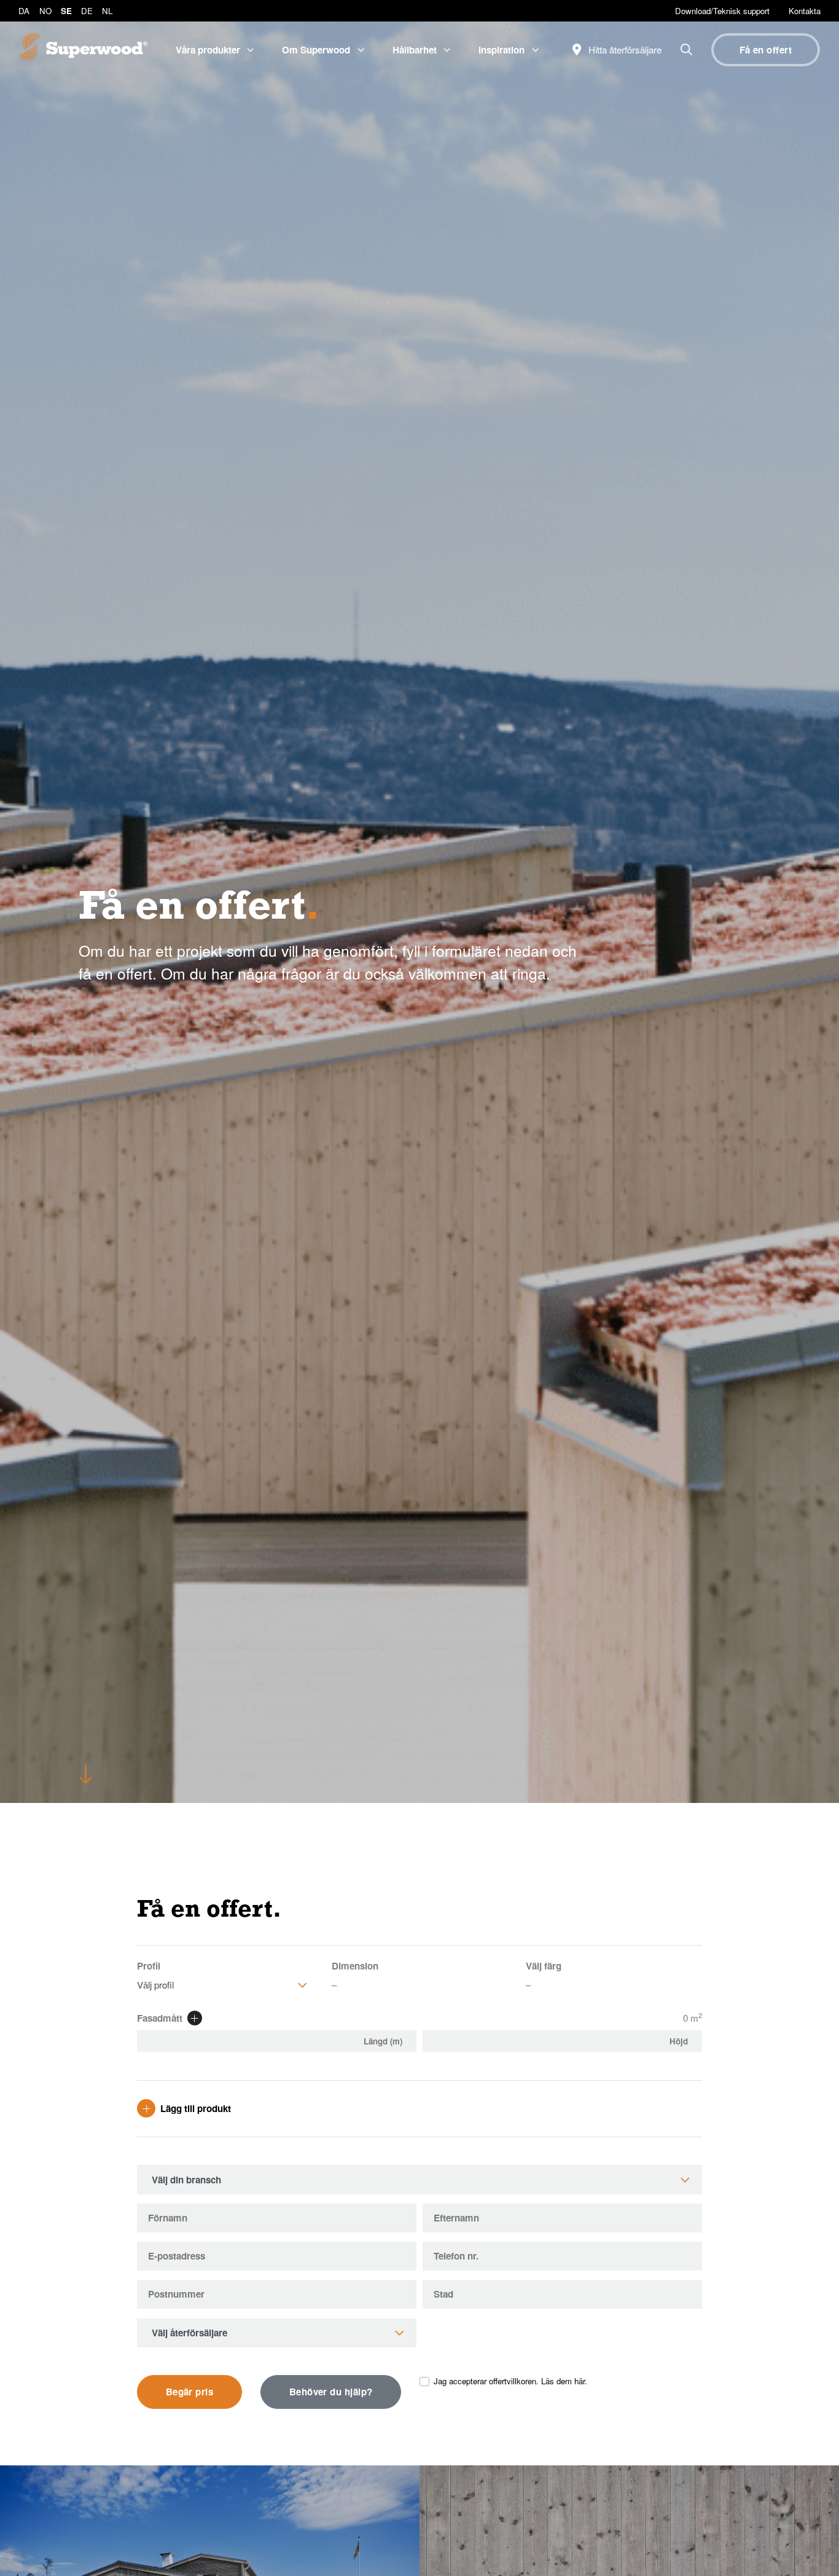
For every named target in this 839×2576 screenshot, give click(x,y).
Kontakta (805, 11)
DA (24, 11)
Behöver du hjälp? (331, 2392)
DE (87, 11)
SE (66, 11)
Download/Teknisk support (722, 11)
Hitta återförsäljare (624, 49)
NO (45, 11)
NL (107, 11)
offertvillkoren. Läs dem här (537, 2381)
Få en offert (766, 50)
